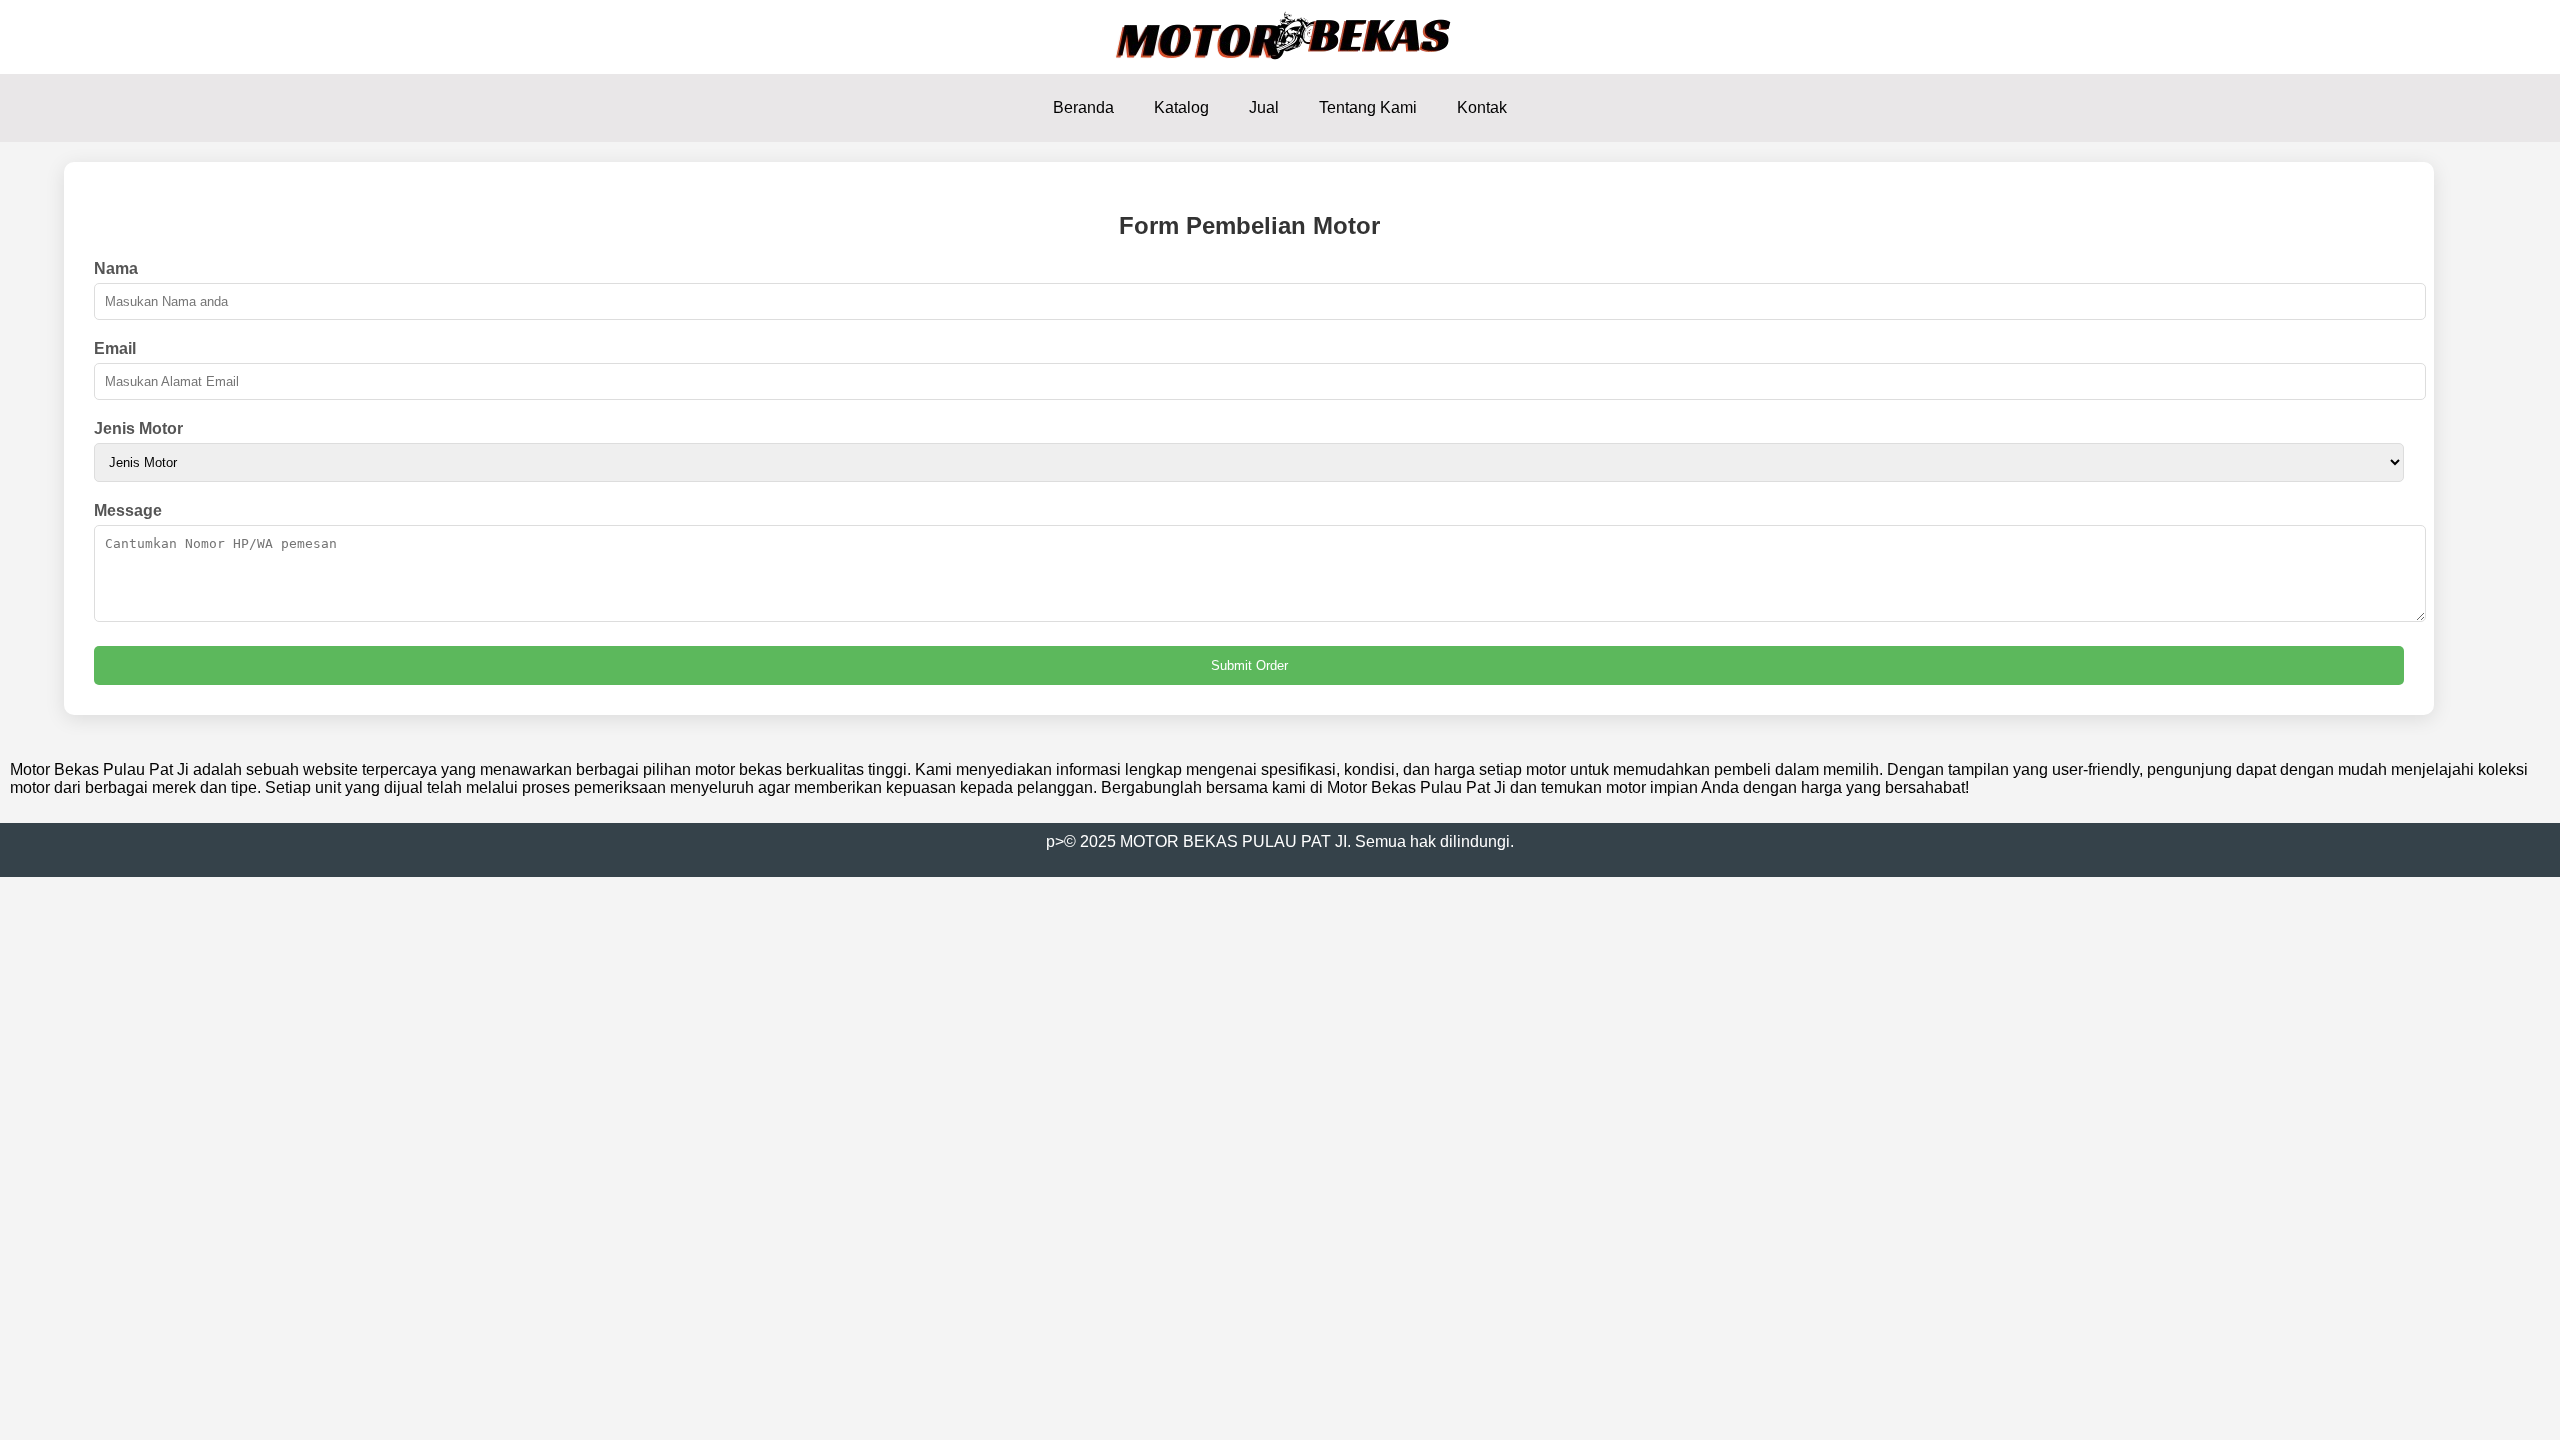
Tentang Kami (1368, 107)
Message (128, 510)
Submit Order (1249, 665)
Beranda (1083, 107)
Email (115, 348)
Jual (1264, 107)
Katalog (1181, 107)
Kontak (1482, 107)
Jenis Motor (138, 428)
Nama (116, 268)
